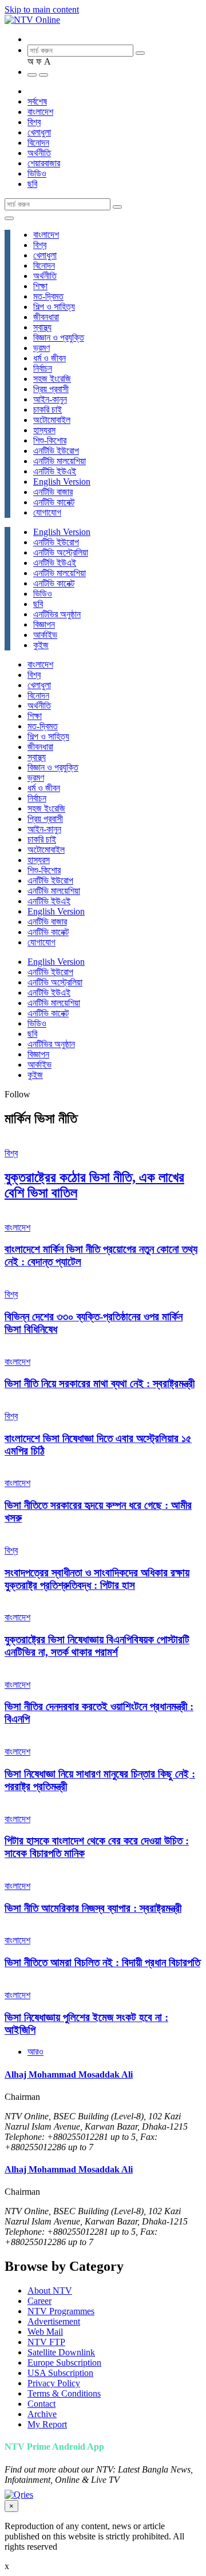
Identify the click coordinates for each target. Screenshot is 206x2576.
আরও (35, 2052)
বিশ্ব (34, 122)
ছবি (32, 184)
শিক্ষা (40, 286)
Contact (41, 2404)
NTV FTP (46, 2342)
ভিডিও (37, 173)
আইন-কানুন (50, 399)
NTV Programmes (61, 2311)
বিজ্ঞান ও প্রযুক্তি (59, 338)
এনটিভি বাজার (53, 492)
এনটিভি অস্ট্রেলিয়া (61, 552)
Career (39, 2301)
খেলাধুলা (39, 132)
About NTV (50, 2291)
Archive (42, 2414)
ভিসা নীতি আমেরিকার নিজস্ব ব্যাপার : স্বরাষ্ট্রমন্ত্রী (93, 1908)
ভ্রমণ (41, 348)
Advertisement (54, 2321)
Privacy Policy (54, 2383)
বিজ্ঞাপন (44, 624)
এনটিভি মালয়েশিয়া (60, 461)
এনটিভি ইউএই (55, 471)
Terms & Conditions (64, 2393)
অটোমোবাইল (52, 420)
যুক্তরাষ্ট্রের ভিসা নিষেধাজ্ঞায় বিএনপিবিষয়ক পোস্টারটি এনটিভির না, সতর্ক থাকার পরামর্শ (97, 1646)
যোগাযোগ (47, 512)
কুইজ (41, 645)
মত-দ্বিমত (48, 296)
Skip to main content (42, 9)
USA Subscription (60, 2373)
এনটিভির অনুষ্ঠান (57, 614)
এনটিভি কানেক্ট (54, 502)
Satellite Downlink (61, 2352)
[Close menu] (9, 218)
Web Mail (45, 2332)
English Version (62, 482)
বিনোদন (38, 143)
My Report (47, 2424)
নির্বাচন (43, 368)
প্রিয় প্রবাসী (51, 389)
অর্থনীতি (39, 153)
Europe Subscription (64, 2363)
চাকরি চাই (47, 410)
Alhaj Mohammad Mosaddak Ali (69, 2074)
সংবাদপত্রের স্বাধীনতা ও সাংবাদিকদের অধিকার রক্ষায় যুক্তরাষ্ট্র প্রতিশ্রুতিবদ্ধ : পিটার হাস (97, 1579)
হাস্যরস (44, 430)
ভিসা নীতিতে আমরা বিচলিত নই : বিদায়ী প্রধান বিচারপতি (102, 1962)
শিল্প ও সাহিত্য (54, 307)
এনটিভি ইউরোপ (56, 451)
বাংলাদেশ (40, 112)
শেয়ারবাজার (44, 163)
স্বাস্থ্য (42, 327)
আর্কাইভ (45, 635)
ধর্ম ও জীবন (49, 358)
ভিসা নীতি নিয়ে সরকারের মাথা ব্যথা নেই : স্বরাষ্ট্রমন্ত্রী (100, 1383)
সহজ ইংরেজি (52, 379)
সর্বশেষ (37, 101)
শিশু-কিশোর (50, 440)
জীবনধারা (46, 317)
